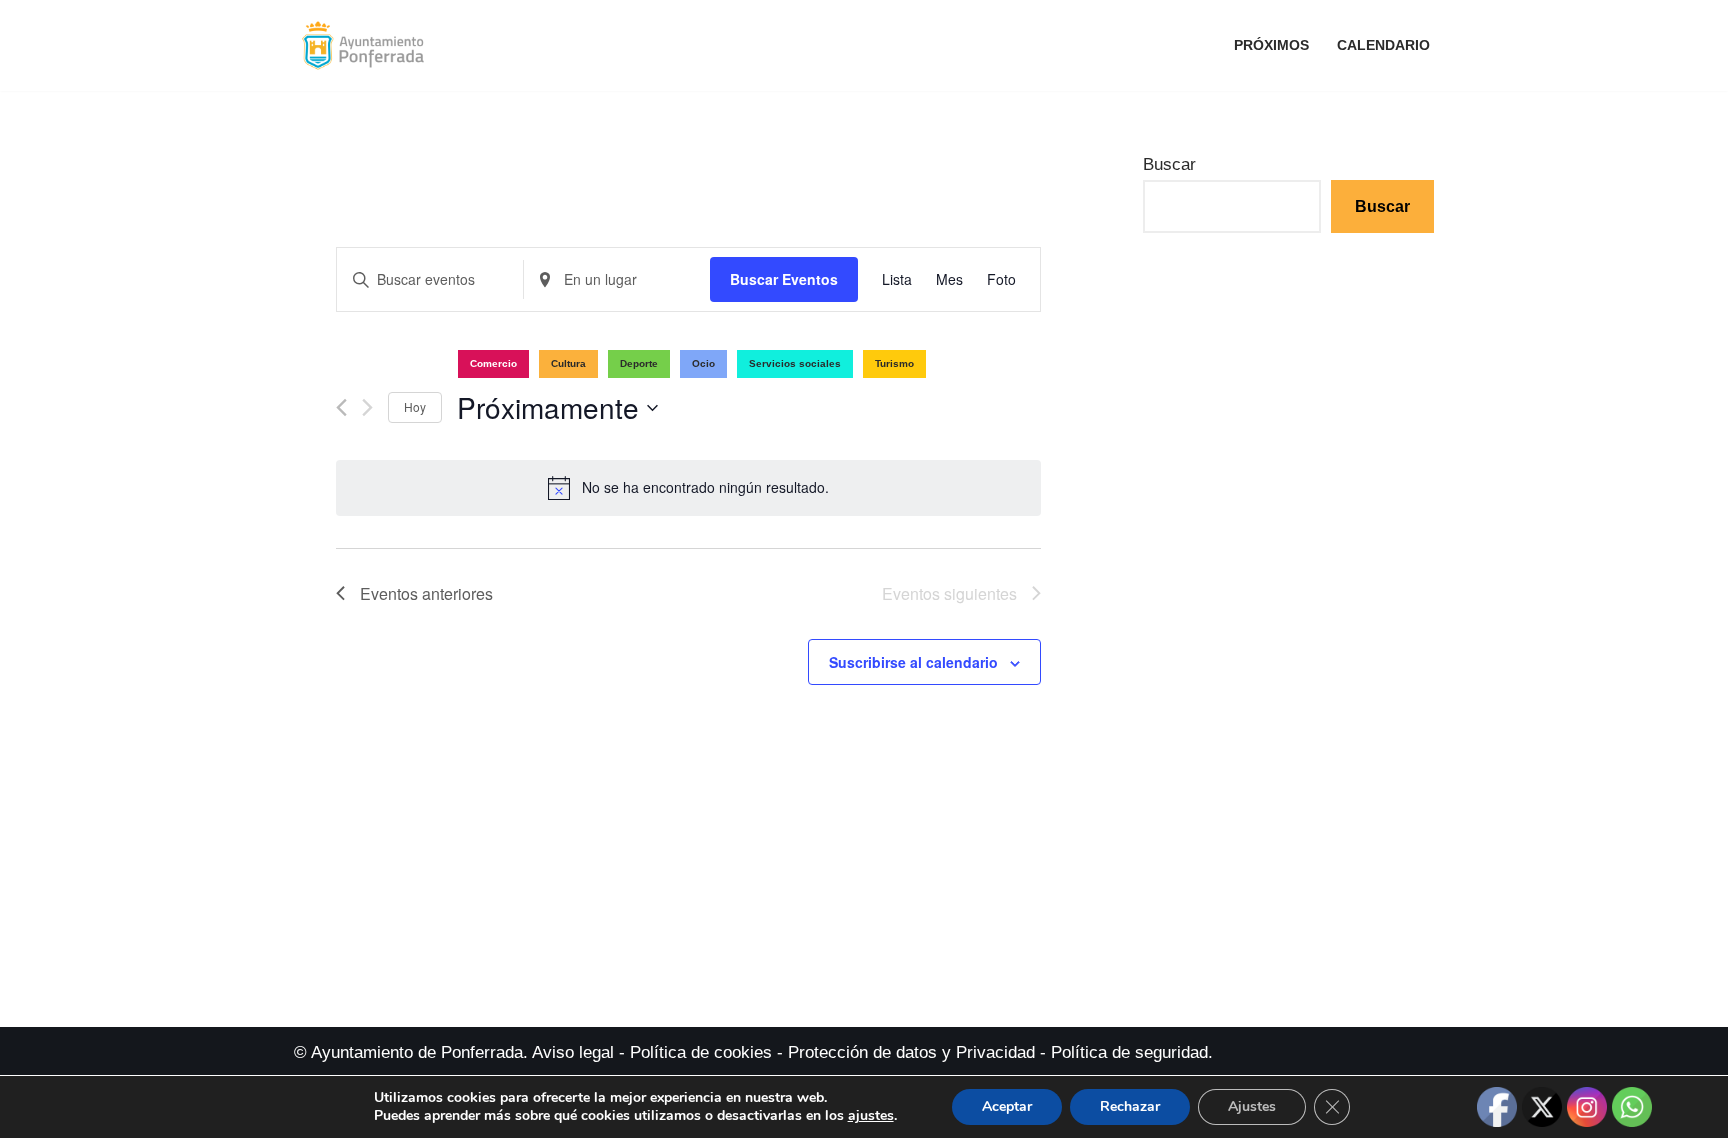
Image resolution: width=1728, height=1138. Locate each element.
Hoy (415, 406)
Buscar (1169, 164)
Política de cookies (701, 1052)
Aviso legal (573, 1052)
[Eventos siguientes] (367, 407)
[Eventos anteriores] (341, 407)
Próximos (1271, 45)
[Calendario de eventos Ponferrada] (368, 45)
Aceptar (1007, 1106)
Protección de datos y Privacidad (911, 1052)
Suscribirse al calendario (913, 662)
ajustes (871, 1116)
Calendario (1383, 45)
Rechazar (1130, 1106)
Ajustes (1252, 1106)
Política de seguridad (1129, 1052)
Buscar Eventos (784, 279)
